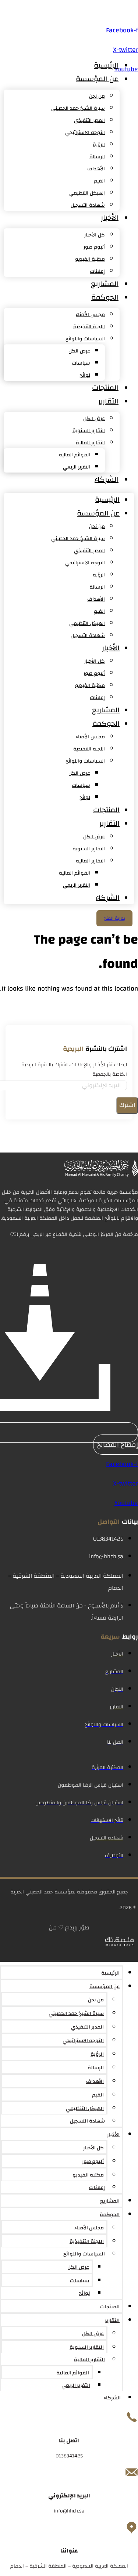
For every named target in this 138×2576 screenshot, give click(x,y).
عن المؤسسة (97, 79)
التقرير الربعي (77, 467)
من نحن (97, 96)
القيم (99, 181)
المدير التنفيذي (89, 120)
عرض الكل (79, 351)
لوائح (85, 375)
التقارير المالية (90, 443)
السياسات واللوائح (85, 339)
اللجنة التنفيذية (89, 327)
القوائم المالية (75, 455)
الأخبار (110, 218)
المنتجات (105, 388)
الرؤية (99, 145)
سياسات (81, 363)
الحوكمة (105, 297)
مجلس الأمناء (90, 315)
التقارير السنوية (89, 431)
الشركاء (107, 479)
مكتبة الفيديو (90, 259)
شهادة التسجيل (88, 205)
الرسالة (97, 157)
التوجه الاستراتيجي (85, 133)
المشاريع (105, 284)
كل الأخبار (95, 235)
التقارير (108, 401)
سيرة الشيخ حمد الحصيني (78, 108)
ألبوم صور (94, 247)
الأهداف (96, 169)
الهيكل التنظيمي (87, 193)
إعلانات (97, 271)
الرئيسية (106, 65)
